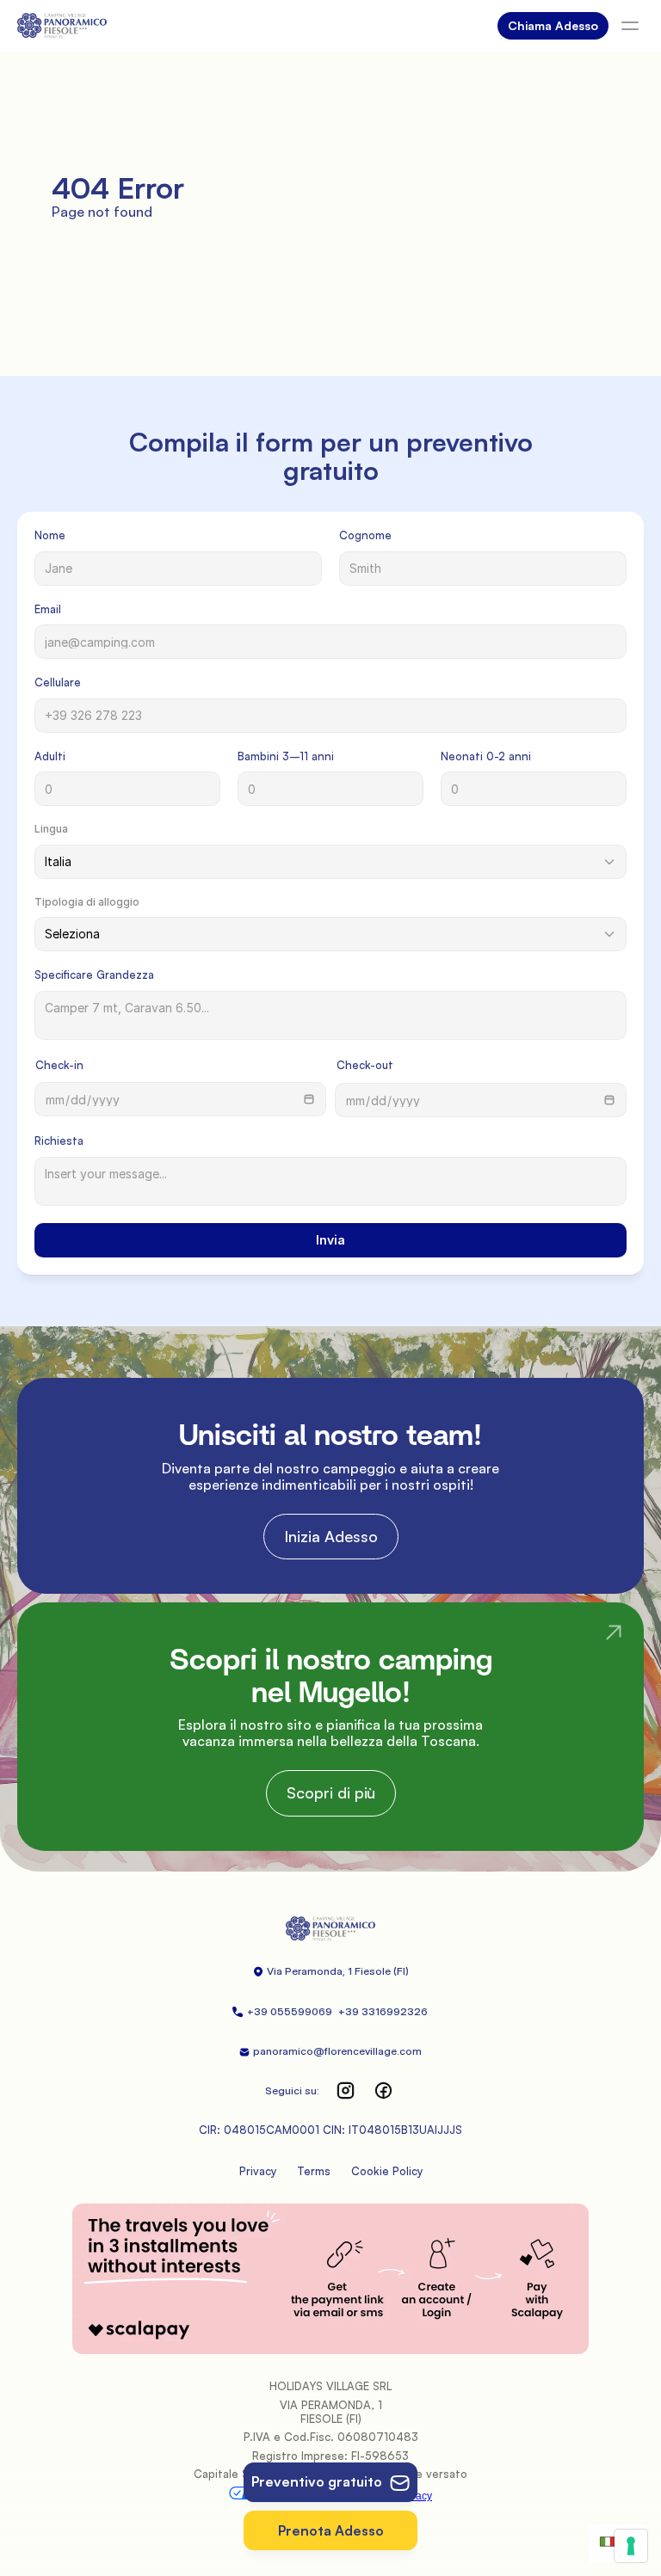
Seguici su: (292, 2090)
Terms (314, 2171)
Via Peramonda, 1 (309, 1971)
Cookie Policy (387, 2171)
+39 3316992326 (384, 2011)
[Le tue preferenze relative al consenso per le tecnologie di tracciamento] (631, 2546)
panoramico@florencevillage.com (337, 2051)
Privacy (258, 2171)
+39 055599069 (291, 2011)
